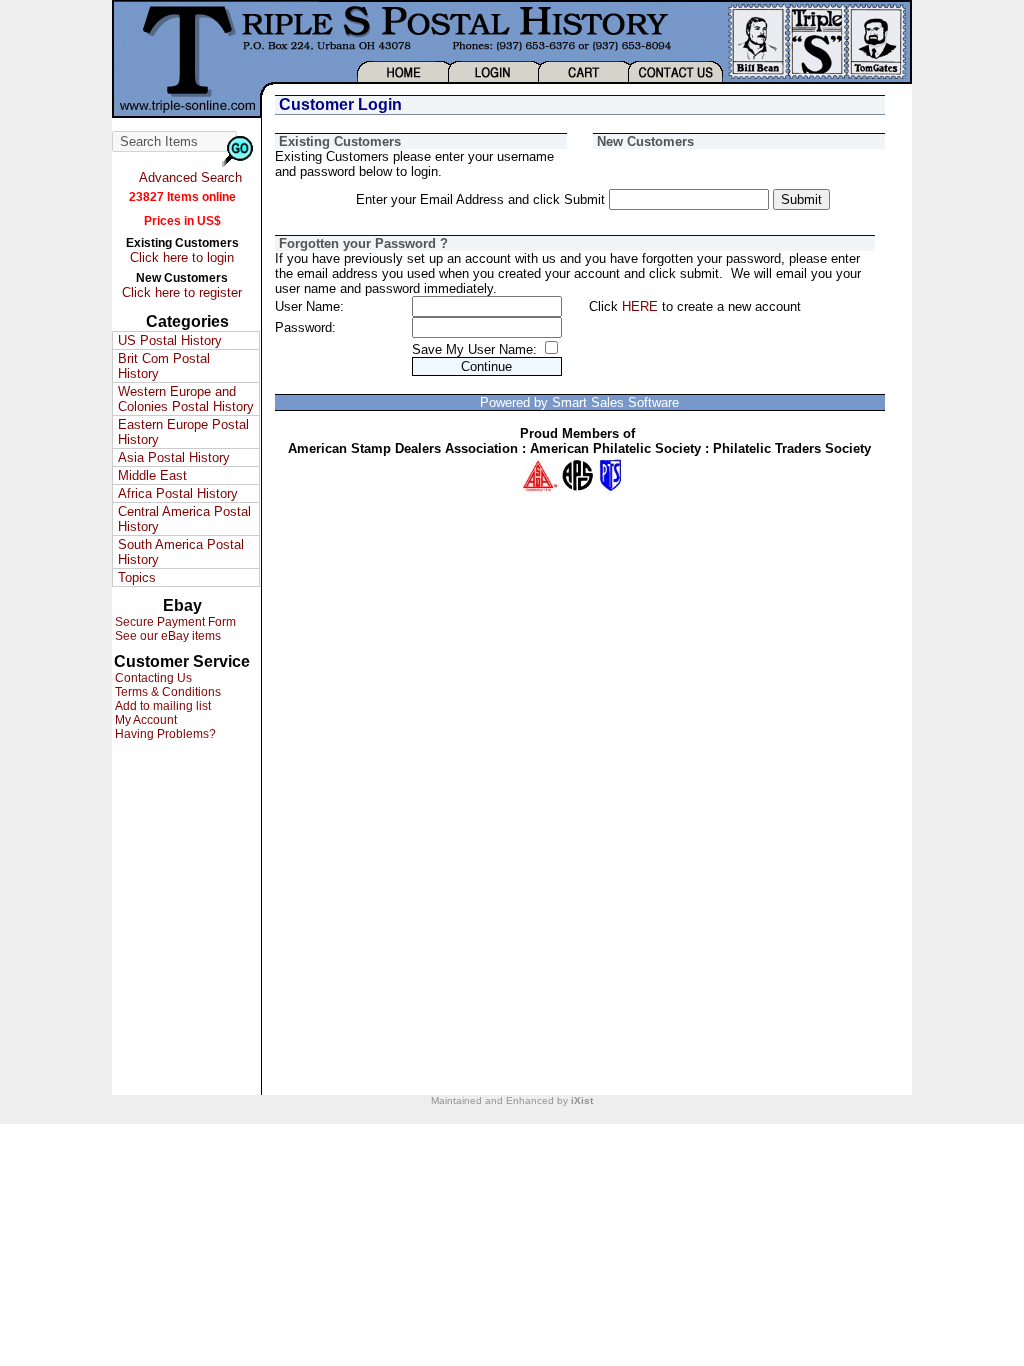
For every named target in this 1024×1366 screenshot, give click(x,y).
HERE (640, 306)
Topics (137, 577)
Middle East (152, 475)
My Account (144, 720)
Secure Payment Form (174, 622)
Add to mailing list (161, 706)
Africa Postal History (178, 493)
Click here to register (182, 292)
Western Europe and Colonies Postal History (186, 399)
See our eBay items (166, 636)
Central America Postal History (184, 519)
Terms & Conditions (166, 692)
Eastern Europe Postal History (183, 432)
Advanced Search (190, 177)
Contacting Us (152, 678)
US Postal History (170, 340)
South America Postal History (181, 552)
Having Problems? (164, 734)
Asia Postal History (174, 457)
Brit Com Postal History (164, 366)
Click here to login (182, 257)
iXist (582, 1100)
